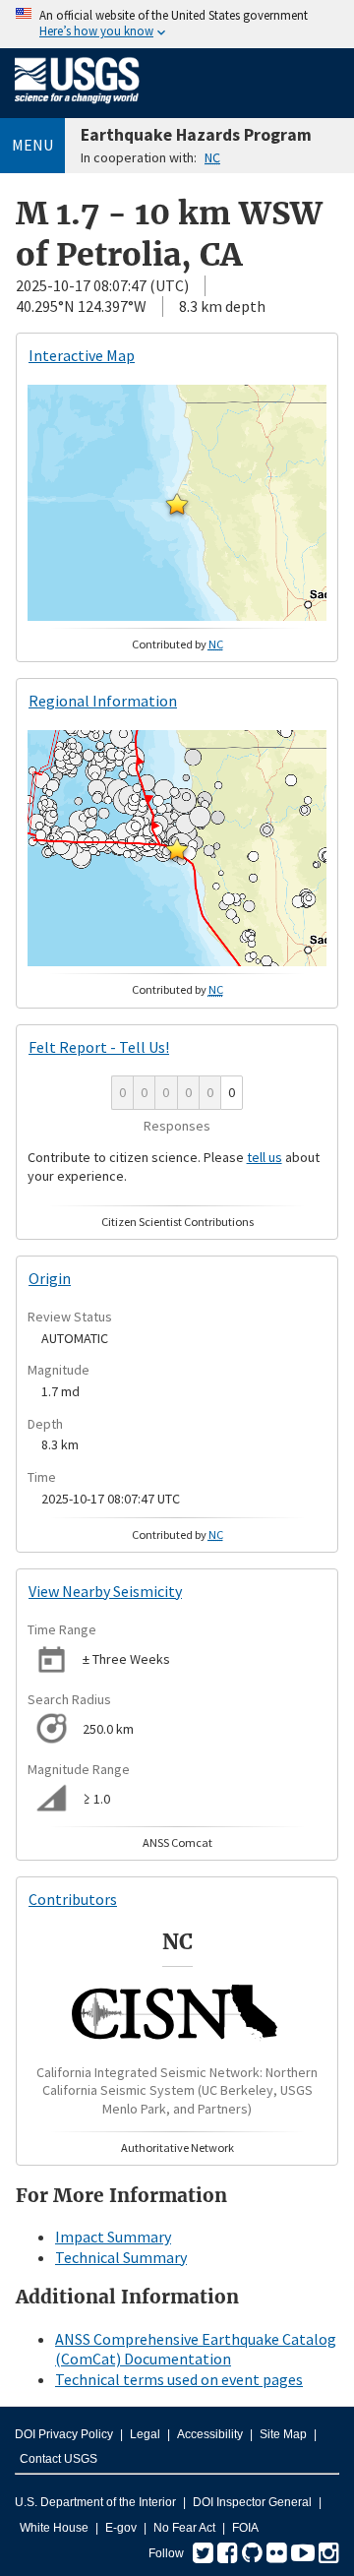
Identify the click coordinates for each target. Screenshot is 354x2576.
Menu (32, 145)
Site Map (283, 2434)
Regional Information (103, 701)
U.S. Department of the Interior (95, 2502)
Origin (50, 1278)
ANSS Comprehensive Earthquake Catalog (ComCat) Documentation (196, 2349)
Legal (145, 2434)
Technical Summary (121, 2257)
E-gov (121, 2528)
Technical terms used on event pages (179, 2379)
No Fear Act (184, 2528)
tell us (265, 1157)
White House (54, 2528)
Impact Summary (113, 2237)
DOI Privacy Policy (64, 2434)
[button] (177, 504)
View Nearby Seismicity (105, 1591)
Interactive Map (82, 355)
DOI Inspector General (252, 2502)
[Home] (77, 107)
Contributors (73, 1899)
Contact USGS (59, 2459)
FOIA (245, 2528)
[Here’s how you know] (177, 24)
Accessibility (210, 2434)
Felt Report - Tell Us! (99, 1047)
